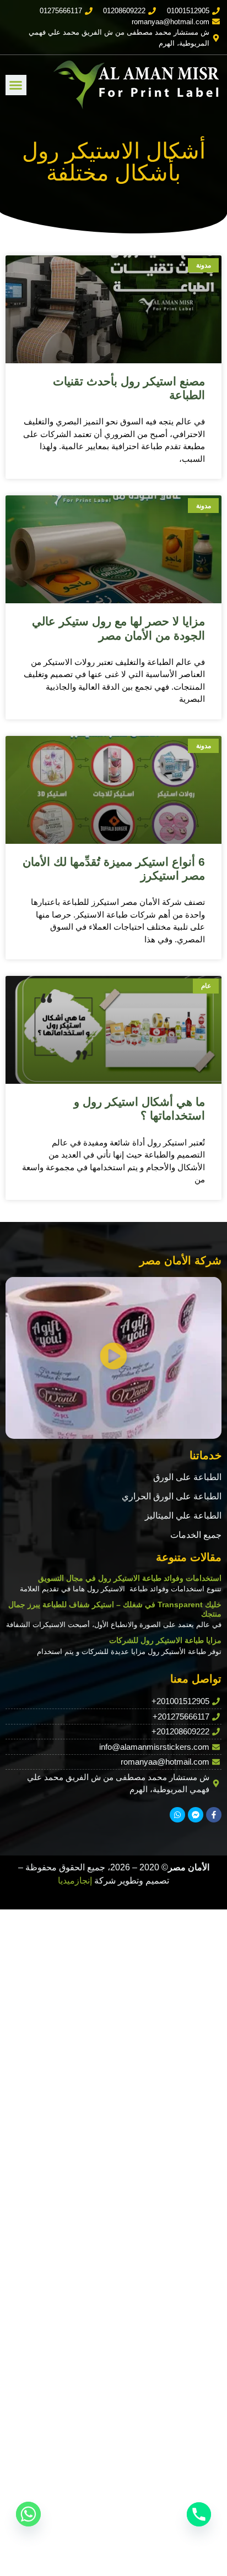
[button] (16, 85)
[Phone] (199, 2514)
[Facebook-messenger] (196, 1815)
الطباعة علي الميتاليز (183, 1516)
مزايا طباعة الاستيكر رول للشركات (165, 1640)
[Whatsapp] (177, 1815)
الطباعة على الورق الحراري (172, 1496)
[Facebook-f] (214, 1815)
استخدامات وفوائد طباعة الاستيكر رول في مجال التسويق (130, 1578)
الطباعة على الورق (187, 1477)
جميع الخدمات (196, 1535)
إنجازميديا (75, 1881)
